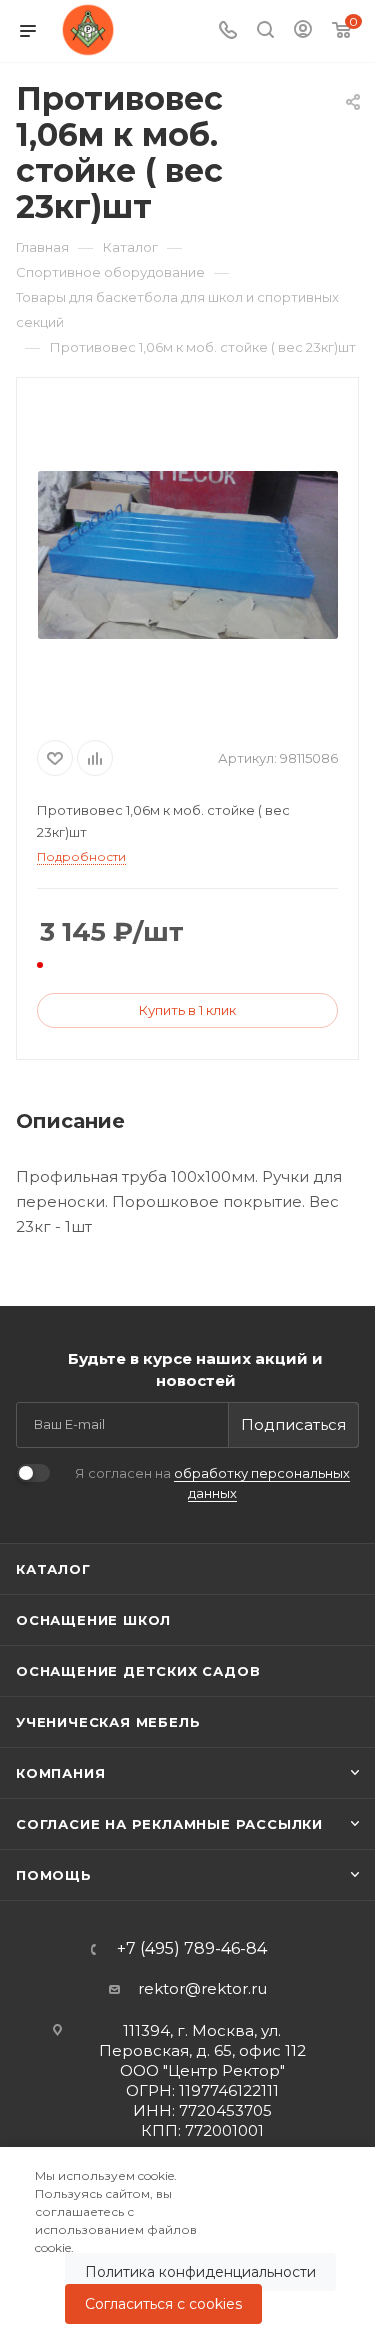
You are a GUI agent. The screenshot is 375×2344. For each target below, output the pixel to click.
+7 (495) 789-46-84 (192, 1949)
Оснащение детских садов (138, 1671)
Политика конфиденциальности (200, 2272)
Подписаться (293, 1424)
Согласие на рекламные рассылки (169, 1824)
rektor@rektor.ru (202, 1988)
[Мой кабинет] (303, 31)
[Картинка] (188, 555)
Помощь (54, 1875)
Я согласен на (212, 1483)
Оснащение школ (93, 1620)
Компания (60, 1773)
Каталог (53, 1569)
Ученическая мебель (108, 1722)
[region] (187, 2245)
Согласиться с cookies (163, 2304)
